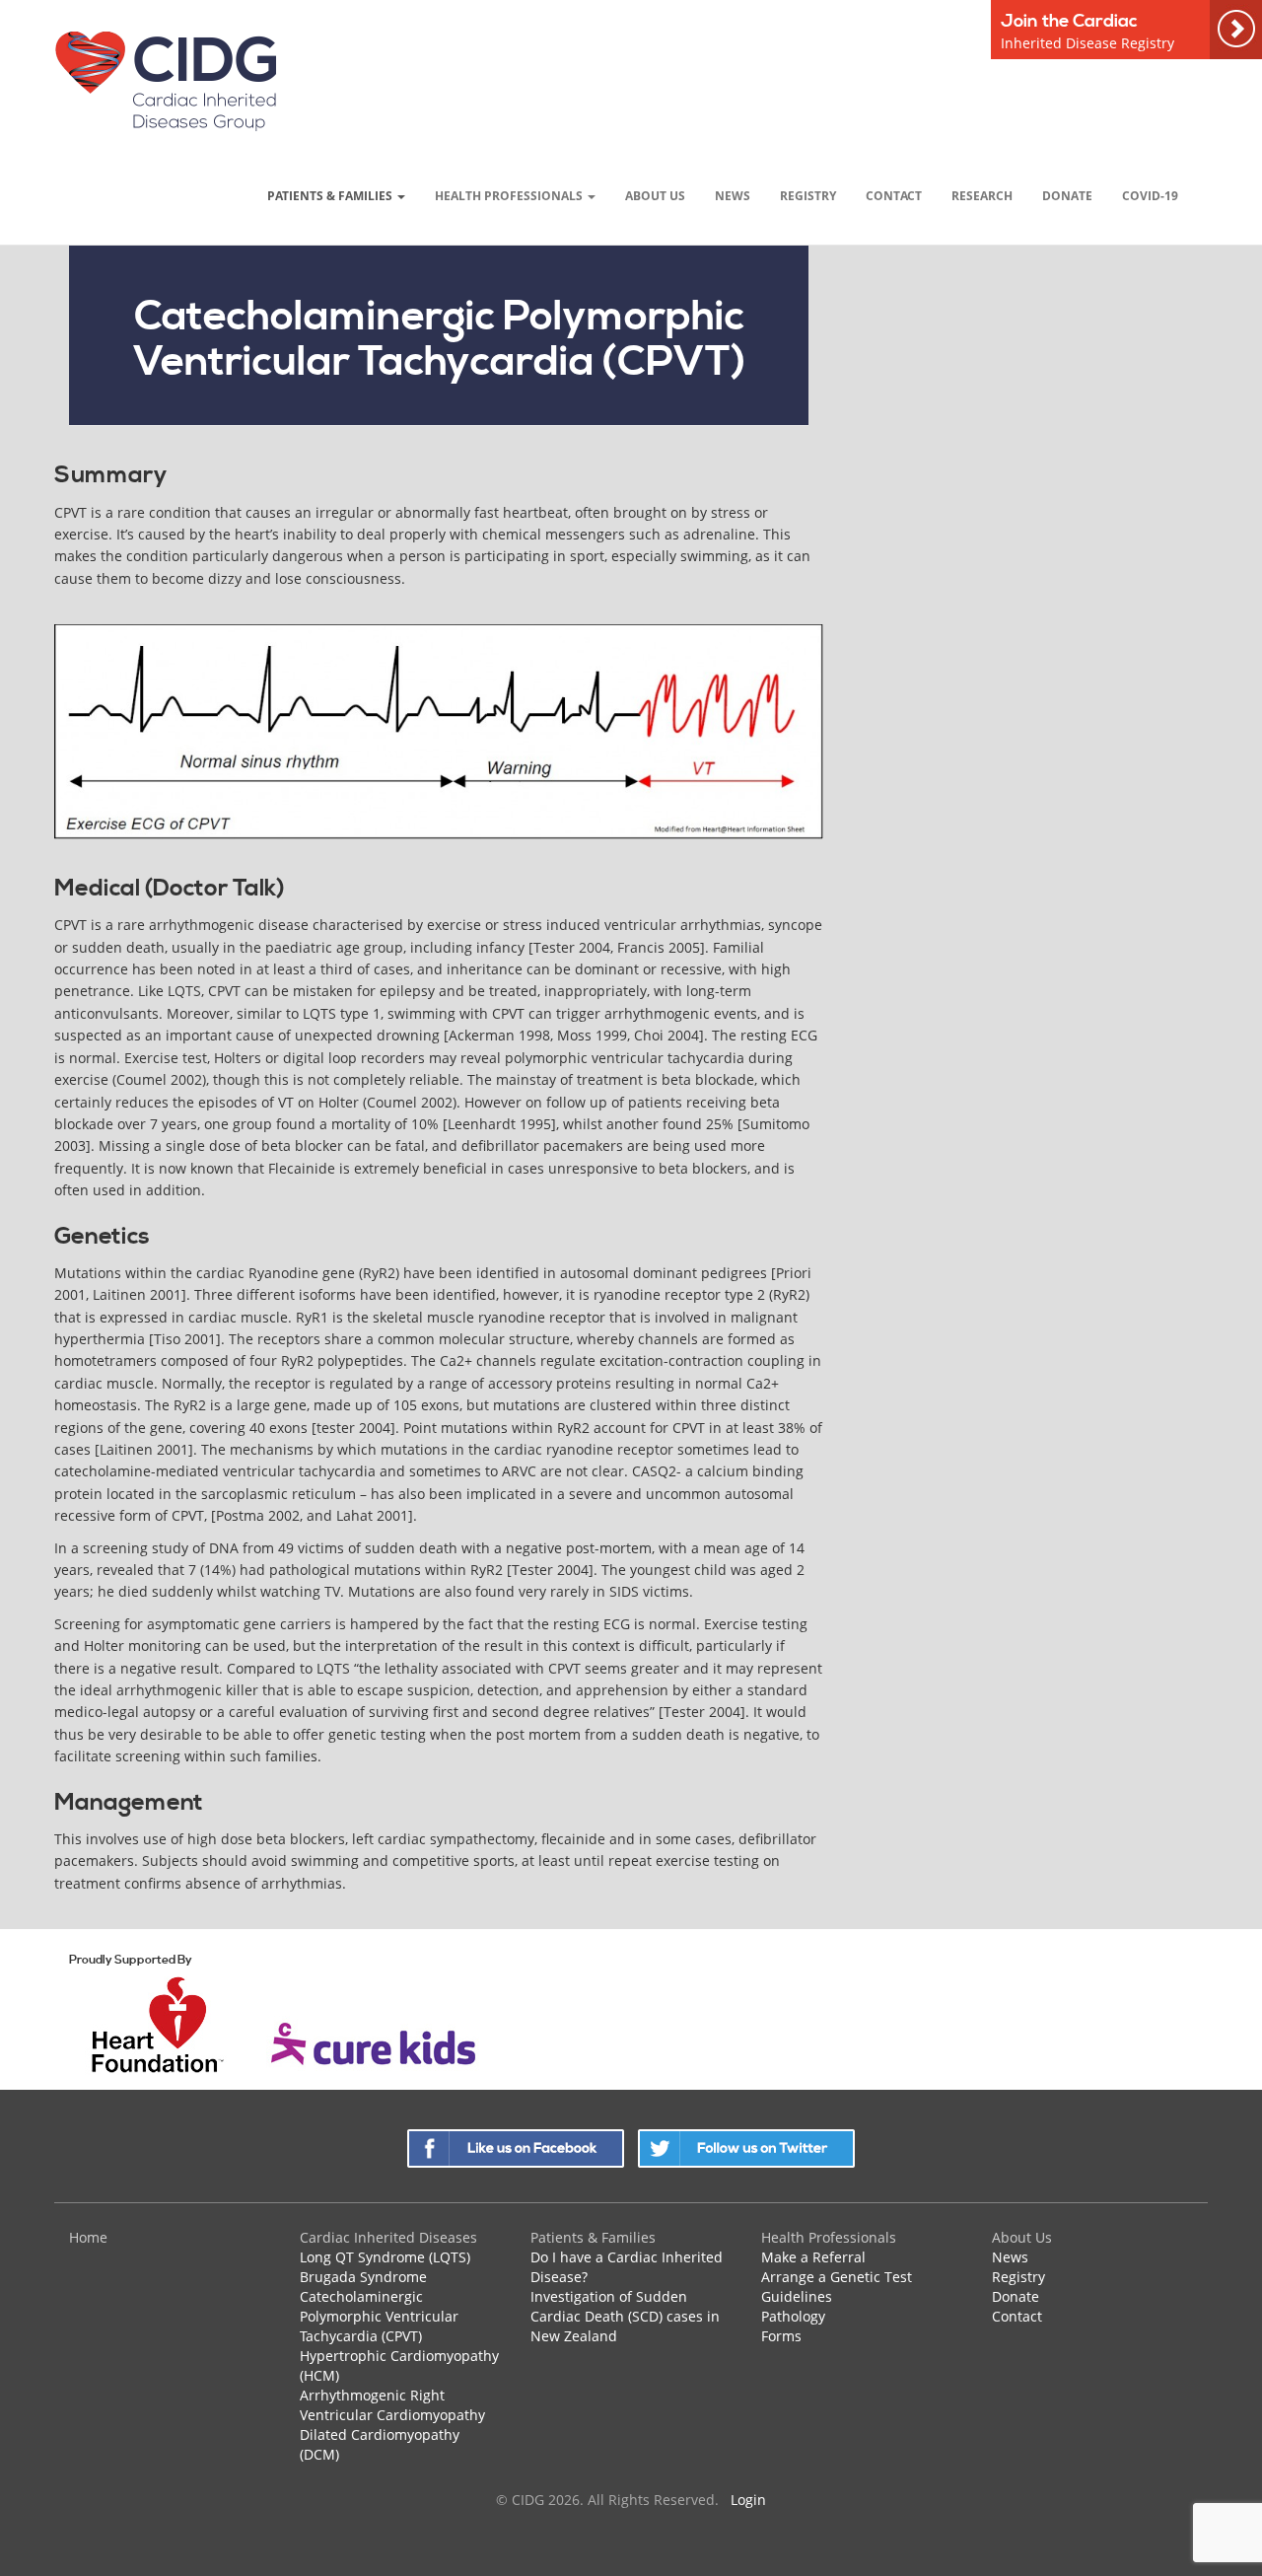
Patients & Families (331, 195)
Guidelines (797, 2296)
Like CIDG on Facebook (516, 2148)
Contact (894, 195)
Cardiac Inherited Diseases (388, 2237)
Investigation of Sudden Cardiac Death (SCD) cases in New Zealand (625, 2316)
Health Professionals (510, 195)
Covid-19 (1150, 195)
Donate (1067, 195)
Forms (781, 2336)
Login (748, 2500)
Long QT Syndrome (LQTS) (385, 2257)
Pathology (793, 2316)
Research (982, 195)
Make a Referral (813, 2257)
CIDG (165, 80)
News (733, 195)
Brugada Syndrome (363, 2277)
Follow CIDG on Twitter (746, 2148)
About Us (655, 195)
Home (88, 2237)
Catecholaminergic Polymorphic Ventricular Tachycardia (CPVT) (379, 2316)
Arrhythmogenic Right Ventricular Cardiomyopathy (392, 2405)
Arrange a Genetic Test (837, 2277)
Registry (808, 195)
